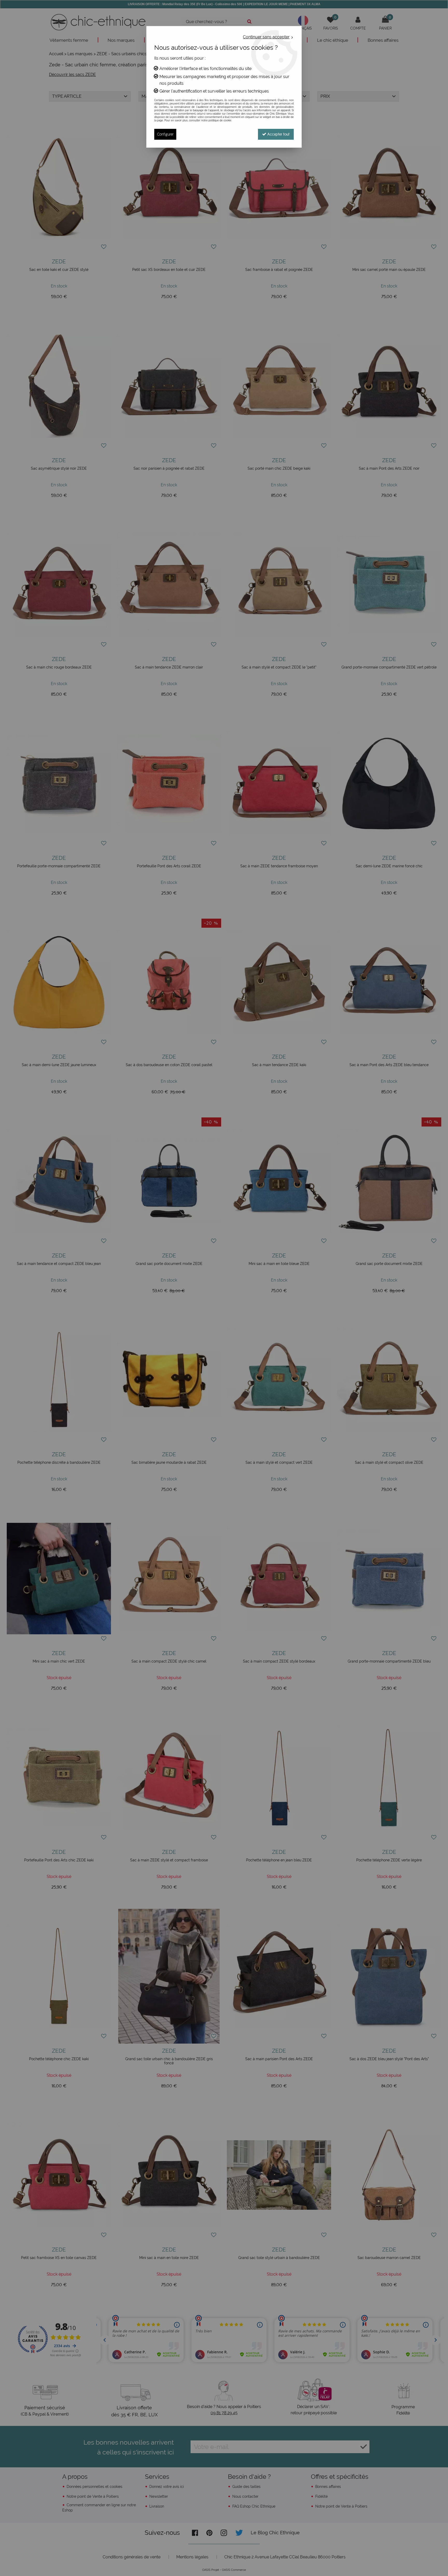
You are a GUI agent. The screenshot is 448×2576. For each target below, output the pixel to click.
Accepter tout (278, 134)
